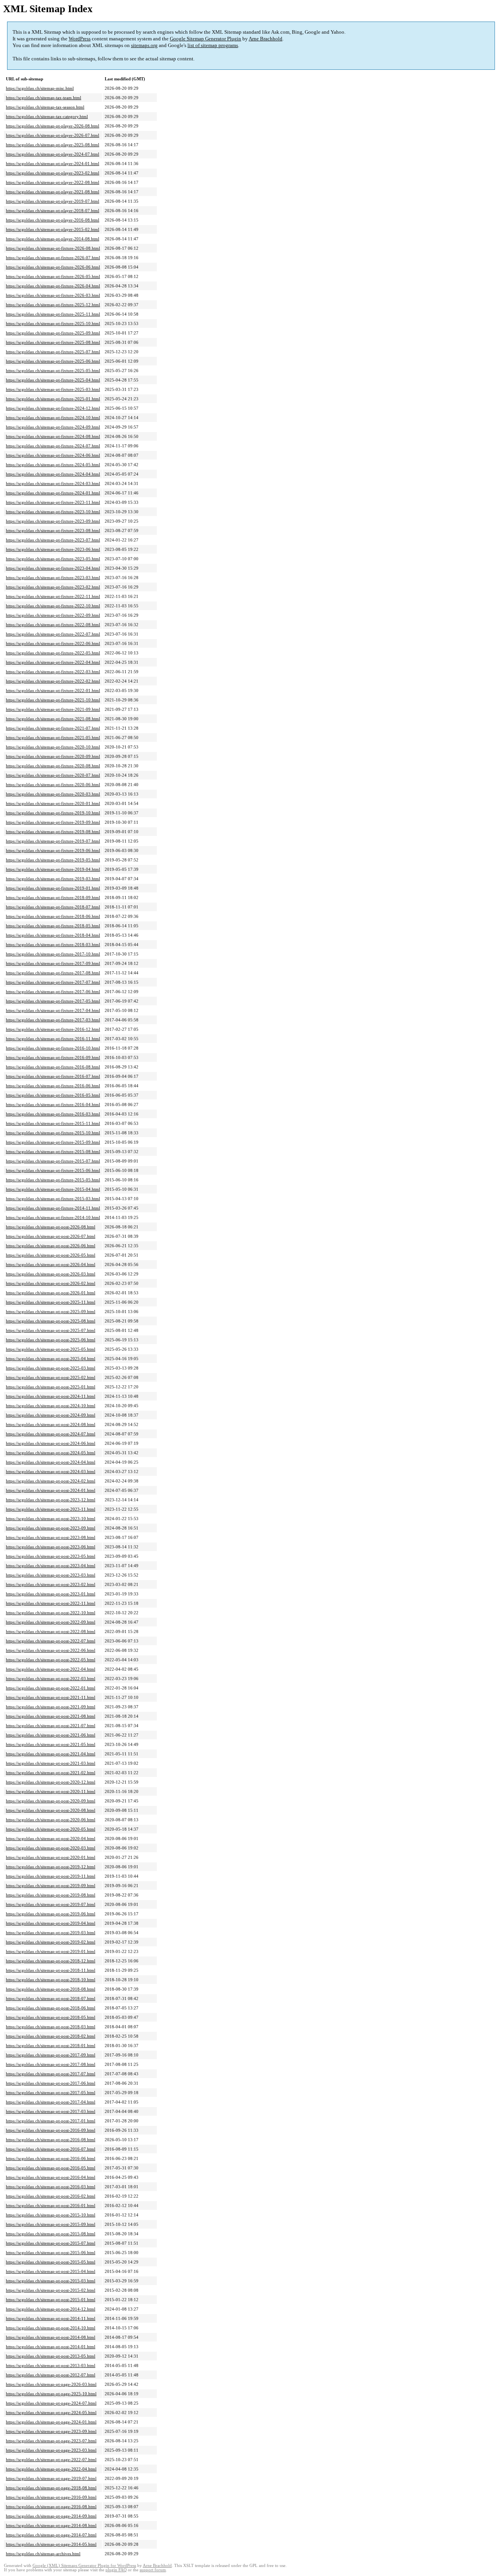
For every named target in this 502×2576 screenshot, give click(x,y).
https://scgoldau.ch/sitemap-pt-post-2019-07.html (51, 1904)
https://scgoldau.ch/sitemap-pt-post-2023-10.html (51, 1519)
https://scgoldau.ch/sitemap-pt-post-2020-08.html (51, 1810)
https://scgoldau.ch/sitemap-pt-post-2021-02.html (51, 1773)
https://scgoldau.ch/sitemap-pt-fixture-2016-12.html (53, 1029)
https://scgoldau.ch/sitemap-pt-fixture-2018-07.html (53, 907)
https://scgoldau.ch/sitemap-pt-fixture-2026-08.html (53, 248)
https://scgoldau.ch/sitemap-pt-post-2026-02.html (51, 1283)
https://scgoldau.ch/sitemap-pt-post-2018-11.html (51, 1970)
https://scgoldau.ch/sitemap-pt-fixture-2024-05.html (53, 465)
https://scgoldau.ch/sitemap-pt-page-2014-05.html (51, 2544)
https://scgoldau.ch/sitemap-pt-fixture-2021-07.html (53, 728)
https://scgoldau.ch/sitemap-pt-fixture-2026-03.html (53, 295)
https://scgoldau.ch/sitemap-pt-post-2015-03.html (51, 2281)
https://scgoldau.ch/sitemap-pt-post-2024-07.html (51, 1434)
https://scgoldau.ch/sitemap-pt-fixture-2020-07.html (53, 775)
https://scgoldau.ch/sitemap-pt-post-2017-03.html (51, 2111)
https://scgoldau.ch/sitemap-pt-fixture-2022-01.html (53, 690)
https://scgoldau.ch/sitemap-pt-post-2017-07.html (51, 2074)
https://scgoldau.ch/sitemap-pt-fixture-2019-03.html (53, 879)
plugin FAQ (116, 2570)
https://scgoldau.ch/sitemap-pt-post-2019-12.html (51, 1867)
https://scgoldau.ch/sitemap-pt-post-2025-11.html (51, 1302)
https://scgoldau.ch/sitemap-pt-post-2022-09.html (51, 1622)
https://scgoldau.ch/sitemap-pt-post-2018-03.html (51, 2027)
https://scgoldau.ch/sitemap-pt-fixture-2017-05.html (53, 1001)
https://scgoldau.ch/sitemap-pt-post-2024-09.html (51, 1415)
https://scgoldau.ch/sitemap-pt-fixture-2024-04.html (53, 474)
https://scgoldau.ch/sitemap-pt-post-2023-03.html (51, 1575)
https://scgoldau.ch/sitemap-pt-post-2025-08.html (51, 1321)
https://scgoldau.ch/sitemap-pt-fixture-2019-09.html (53, 822)
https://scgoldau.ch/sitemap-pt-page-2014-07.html (51, 2535)
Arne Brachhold (266, 39)
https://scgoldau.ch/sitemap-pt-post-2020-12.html (51, 1782)
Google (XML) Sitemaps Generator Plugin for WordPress (84, 2566)
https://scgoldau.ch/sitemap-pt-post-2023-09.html (51, 1528)
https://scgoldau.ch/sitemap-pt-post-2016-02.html (51, 2196)
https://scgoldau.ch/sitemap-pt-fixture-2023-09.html (53, 521)
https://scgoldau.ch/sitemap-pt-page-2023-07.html (51, 2441)
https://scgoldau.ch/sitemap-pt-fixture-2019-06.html (53, 850)
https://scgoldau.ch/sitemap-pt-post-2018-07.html (51, 1998)
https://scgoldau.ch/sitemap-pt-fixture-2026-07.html (53, 258)
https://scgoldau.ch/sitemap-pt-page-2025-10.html (51, 2394)
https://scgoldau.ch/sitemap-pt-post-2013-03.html (51, 2365)
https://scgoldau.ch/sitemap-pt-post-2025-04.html (51, 1359)
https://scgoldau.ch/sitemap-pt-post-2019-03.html (51, 1933)
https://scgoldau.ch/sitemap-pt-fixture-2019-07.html (53, 841)
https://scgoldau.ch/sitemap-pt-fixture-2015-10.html (53, 1133)
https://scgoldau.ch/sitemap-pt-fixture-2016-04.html (53, 1105)
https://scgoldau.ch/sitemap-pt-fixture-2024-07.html (53, 446)
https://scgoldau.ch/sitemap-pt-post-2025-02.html (51, 1377)
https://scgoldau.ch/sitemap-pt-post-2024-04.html (51, 1462)
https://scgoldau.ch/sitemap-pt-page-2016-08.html (51, 2507)
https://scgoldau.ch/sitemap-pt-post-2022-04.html (51, 1669)
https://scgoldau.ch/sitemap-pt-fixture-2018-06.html (53, 916)
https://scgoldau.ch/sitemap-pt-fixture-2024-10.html (53, 418)
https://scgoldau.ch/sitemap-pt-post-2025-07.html (51, 1330)
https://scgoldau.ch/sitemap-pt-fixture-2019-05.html (53, 860)
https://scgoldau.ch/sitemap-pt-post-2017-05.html (51, 2093)
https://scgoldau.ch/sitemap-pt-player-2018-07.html (53, 211)
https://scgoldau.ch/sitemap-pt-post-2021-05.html (51, 1744)
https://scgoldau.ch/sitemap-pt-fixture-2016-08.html (53, 1067)
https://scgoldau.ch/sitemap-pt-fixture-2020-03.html (53, 794)
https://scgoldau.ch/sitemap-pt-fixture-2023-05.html (53, 559)
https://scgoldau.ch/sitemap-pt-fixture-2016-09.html (53, 1057)
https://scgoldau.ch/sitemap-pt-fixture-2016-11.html (53, 1039)
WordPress (80, 39)
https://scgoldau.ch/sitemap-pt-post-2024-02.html (51, 1481)
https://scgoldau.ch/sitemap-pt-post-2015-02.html (51, 2290)
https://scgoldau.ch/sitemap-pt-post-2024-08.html (51, 1424)
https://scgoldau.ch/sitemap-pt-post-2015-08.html (51, 2234)
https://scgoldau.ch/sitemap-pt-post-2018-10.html (51, 1980)
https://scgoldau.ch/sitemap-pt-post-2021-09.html (51, 1707)
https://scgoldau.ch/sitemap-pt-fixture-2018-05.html (53, 926)
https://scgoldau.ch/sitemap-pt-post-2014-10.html (51, 2328)
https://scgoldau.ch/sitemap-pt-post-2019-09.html (51, 1886)
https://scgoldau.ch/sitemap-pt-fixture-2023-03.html (53, 578)
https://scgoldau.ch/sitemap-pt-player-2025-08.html (53, 145)
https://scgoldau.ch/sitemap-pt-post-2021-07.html (51, 1726)
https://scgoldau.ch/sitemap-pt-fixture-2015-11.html (53, 1123)
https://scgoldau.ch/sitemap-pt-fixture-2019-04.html (53, 869)
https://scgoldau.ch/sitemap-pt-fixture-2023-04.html (53, 568)
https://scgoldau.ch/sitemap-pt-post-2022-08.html (51, 1631)
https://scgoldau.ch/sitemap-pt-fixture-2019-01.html (53, 888)
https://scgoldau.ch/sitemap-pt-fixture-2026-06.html (53, 267)
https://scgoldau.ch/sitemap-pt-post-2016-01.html (51, 2205)
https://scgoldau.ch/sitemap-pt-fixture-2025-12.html (53, 305)
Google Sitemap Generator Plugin (206, 39)
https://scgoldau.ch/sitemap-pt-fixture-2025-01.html (53, 399)
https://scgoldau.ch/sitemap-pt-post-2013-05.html (51, 2356)
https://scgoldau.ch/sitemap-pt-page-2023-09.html (51, 2431)
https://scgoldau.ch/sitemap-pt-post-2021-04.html (51, 1754)
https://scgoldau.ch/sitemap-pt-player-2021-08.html (53, 192)
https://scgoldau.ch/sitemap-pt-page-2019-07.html (51, 2478)
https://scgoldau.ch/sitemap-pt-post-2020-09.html (51, 1801)
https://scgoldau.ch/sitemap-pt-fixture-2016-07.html (53, 1076)
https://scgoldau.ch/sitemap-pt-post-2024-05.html (51, 1453)
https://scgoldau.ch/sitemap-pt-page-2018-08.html (51, 2488)
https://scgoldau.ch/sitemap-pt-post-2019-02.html (51, 1942)
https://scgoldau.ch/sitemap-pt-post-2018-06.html (51, 2008)
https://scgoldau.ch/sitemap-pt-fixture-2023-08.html (53, 530)
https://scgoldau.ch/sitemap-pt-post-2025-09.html (51, 1312)
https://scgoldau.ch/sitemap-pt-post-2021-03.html (51, 1763)
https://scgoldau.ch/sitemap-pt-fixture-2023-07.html (53, 540)
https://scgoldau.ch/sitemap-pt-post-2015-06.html (51, 2253)
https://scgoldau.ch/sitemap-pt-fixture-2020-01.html (53, 803)
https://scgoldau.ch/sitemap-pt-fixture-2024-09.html (53, 427)
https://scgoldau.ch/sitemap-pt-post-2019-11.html (51, 1876)
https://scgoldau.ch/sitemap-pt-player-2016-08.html (53, 220)
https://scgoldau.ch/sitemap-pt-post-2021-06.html (51, 1735)
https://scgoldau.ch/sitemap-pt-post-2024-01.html (51, 1490)
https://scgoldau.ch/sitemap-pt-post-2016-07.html (51, 2149)
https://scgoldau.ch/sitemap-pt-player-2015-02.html (53, 229)
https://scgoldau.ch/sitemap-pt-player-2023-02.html (53, 173)
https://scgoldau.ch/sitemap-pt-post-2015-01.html (51, 2300)
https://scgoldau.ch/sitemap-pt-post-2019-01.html (51, 1951)
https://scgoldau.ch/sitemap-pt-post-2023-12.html (51, 1500)
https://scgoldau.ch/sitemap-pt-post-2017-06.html (51, 2083)
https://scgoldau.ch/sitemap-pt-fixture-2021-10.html (53, 700)
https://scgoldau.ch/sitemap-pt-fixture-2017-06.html (53, 992)
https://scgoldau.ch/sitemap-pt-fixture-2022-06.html (53, 643)
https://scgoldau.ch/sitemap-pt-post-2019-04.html (51, 1923)
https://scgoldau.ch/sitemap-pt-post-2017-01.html (51, 2121)
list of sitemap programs (213, 45)
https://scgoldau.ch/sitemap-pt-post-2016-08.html (51, 2140)
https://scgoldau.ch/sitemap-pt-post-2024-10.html (51, 1406)
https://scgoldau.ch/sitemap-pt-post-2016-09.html (51, 2130)
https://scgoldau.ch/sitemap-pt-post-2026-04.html (51, 1264)
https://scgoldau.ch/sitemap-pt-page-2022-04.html (51, 2469)
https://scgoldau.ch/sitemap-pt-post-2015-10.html (51, 2215)
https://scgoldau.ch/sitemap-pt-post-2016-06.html (51, 2158)
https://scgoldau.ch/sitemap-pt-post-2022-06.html (51, 1650)
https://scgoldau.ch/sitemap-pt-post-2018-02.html (51, 2036)
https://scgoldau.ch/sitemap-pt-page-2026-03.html (51, 2384)
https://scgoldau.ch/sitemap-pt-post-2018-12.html (51, 1961)
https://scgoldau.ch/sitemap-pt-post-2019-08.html (51, 1895)
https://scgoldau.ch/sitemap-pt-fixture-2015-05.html (53, 1180)
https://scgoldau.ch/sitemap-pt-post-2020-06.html (51, 1820)
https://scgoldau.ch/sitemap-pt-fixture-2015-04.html (53, 1189)
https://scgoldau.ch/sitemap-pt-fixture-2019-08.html (53, 832)
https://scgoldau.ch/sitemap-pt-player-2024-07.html (53, 154)
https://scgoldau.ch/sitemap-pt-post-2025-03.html (51, 1368)
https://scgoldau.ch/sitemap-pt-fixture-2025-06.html (53, 361)
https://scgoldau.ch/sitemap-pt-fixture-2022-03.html (53, 672)
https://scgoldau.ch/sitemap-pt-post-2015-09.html (51, 2224)
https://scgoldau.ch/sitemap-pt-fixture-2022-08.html (53, 625)
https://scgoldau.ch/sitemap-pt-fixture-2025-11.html (53, 314)
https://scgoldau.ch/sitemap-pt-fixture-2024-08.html (53, 436)
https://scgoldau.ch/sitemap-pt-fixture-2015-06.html (53, 1170)
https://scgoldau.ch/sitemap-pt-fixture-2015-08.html (53, 1152)
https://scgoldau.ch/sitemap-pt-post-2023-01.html (51, 1594)
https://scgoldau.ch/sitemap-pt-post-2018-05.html (51, 2017)
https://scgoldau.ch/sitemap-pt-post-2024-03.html (51, 1471)
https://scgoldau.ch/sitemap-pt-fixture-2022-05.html (53, 653)
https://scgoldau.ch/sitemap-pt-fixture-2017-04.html (53, 1010)
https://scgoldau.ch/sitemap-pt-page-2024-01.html (51, 2422)
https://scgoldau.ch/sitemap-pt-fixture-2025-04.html (53, 380)
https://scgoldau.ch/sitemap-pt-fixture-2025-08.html (53, 342)
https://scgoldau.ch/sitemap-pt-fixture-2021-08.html (53, 719)
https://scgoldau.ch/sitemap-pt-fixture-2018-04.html (53, 935)
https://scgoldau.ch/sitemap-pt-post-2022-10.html (51, 1613)
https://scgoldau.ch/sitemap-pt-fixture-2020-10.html (53, 747)
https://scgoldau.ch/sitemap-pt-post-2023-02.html (51, 1584)
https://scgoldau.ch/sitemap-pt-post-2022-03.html (51, 1679)
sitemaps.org (144, 45)
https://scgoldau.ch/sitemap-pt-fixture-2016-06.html (53, 1086)
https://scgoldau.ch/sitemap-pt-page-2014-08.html (51, 2525)
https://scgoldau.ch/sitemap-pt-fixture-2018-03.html (53, 945)
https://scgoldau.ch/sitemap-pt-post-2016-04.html (51, 2177)
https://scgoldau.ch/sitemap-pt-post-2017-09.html (51, 2055)
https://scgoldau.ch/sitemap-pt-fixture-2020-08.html (53, 766)
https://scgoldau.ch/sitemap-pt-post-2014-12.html (51, 2309)
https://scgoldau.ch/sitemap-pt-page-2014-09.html (51, 2516)
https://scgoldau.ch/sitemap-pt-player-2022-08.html (53, 182)
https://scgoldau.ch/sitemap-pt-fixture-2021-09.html (53, 709)
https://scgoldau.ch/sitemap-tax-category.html (47, 116)
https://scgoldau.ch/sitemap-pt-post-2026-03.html (51, 1274)
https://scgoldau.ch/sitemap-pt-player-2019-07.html (53, 201)
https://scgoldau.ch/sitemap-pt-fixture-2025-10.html (53, 323)
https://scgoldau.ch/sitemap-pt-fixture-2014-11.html (53, 1208)
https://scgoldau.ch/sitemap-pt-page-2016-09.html (51, 2497)
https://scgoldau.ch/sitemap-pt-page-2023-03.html (51, 2450)
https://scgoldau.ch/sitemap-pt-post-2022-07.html (51, 1641)
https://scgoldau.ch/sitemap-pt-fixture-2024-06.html (53, 455)
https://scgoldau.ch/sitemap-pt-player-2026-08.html (53, 126)
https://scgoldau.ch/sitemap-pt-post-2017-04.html (51, 2102)
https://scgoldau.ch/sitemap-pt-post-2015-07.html (51, 2243)
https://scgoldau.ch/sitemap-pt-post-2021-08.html (51, 1716)
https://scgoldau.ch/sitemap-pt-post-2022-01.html (51, 1688)
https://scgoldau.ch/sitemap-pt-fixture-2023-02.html (53, 587)
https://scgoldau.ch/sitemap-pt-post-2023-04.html (51, 1566)
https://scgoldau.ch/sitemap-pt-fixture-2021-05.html (53, 738)
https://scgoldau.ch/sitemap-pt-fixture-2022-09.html (53, 615)
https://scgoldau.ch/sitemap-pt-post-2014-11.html (51, 2318)
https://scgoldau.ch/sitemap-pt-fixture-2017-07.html (53, 982)
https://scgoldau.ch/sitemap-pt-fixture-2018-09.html (53, 897)
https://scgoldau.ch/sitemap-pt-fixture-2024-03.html (53, 483)
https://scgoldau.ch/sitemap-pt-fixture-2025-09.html (53, 333)
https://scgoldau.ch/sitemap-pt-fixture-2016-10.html (53, 1048)
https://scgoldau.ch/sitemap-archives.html (43, 2554)
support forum (153, 2570)
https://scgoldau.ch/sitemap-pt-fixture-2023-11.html (53, 502)
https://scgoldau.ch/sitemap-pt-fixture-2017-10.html (53, 954)
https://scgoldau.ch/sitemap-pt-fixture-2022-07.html (53, 634)
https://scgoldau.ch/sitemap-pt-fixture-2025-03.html (53, 389)
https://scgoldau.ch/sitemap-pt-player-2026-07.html (53, 135)
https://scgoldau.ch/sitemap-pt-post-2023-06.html (51, 1547)
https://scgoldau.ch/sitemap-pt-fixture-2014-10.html (53, 1217)
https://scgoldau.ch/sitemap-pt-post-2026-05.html (51, 1255)
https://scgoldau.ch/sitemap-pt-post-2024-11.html (51, 1396)
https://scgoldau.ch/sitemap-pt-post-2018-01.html (51, 2046)
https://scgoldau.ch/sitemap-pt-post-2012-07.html (51, 2375)
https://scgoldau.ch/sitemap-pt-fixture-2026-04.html (53, 286)
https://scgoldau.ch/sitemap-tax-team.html (44, 98)
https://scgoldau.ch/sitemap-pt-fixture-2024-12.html (53, 408)
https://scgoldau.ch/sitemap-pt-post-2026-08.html (51, 1227)
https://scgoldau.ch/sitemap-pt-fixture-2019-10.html (53, 813)
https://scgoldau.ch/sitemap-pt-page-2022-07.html (51, 2460)
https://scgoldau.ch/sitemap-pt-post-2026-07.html (51, 1236)
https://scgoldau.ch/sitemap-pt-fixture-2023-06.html (53, 549)
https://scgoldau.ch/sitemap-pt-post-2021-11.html (51, 1697)
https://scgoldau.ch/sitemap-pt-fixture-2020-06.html (53, 785)
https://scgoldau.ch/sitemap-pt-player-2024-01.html (53, 163)
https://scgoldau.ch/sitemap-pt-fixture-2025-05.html (53, 371)
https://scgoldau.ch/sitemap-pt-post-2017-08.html (51, 2064)
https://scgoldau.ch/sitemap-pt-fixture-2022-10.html (53, 606)
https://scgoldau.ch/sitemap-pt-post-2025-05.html (51, 1349)
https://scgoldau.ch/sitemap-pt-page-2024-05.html (51, 2413)
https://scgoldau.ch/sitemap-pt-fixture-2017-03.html (53, 1020)
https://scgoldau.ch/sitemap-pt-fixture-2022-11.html (53, 596)
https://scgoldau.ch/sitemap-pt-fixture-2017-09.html (53, 963)
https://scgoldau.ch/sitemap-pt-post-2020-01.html (51, 1857)
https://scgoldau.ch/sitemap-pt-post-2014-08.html (51, 2337)
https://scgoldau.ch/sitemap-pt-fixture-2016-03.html (53, 1114)
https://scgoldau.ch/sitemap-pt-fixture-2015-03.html (53, 1199)
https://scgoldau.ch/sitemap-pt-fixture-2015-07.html (53, 1161)
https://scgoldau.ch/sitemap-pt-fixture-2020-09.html (53, 756)
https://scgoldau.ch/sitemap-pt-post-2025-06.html (51, 1340)
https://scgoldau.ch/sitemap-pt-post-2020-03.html (51, 1848)
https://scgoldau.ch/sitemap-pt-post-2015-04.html (51, 2271)
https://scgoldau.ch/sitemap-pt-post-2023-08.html (51, 1537)
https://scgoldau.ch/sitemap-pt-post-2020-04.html (51, 1838)
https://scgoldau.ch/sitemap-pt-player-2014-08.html (53, 239)
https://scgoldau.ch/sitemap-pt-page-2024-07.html (51, 2403)
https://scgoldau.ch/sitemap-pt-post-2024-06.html (51, 1443)
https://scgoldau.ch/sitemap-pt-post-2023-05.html (51, 1556)
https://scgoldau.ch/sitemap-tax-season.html (45, 107)
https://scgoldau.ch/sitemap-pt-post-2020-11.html (51, 1791)
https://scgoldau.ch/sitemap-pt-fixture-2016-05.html (53, 1095)
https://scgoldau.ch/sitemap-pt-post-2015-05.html (51, 2262)
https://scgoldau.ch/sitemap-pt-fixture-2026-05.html (53, 276)
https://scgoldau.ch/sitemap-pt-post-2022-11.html (51, 1603)
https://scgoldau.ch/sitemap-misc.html (40, 88)
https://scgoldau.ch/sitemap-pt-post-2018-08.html (51, 1989)
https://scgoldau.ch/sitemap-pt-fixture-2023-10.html (53, 512)
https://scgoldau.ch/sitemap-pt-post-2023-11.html (51, 1509)
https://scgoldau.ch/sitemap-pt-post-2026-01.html (51, 1293)
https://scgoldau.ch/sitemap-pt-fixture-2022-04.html (53, 662)
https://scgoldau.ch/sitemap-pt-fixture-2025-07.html (53, 352)
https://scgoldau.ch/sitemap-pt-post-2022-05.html (51, 1660)
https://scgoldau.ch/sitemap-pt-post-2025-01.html (51, 1387)
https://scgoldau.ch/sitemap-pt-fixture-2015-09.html (53, 1142)
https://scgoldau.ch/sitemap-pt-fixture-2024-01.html (53, 493)
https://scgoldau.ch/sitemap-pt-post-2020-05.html (51, 1829)
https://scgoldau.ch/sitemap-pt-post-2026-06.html (51, 1246)
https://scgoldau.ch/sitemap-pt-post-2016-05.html (51, 2168)
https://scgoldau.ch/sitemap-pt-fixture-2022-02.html (53, 681)
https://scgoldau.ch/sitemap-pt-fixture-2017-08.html (53, 973)
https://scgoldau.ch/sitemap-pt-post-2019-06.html (51, 1914)
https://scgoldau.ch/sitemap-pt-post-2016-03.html (51, 2187)
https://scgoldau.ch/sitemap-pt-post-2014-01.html (51, 2347)
